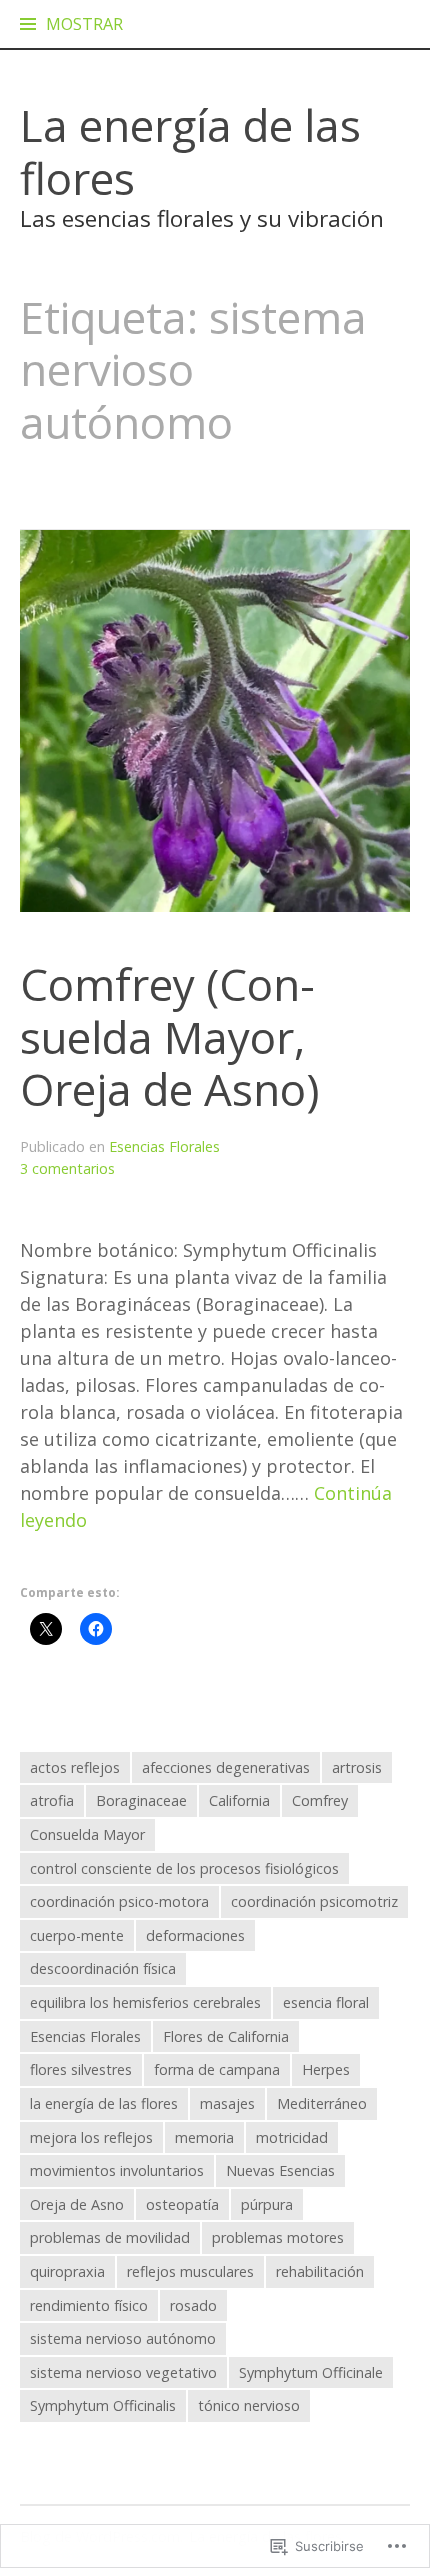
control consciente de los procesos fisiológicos (184, 1868)
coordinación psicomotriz (314, 1901)
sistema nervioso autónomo (123, 2338)
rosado (193, 2305)
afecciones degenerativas (226, 1767)
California (239, 1800)
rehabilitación (320, 2271)
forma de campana (217, 2069)
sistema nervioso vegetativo (123, 2372)
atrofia (52, 1800)
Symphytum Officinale (311, 2372)
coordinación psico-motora (119, 1901)
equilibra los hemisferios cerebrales (145, 2002)
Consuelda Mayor (87, 1834)
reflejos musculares (190, 2271)
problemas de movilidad (110, 2237)
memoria (204, 2137)
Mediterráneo (322, 2103)
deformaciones (195, 1935)
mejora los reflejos (91, 2137)
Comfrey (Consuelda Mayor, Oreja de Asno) (169, 1036)
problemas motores (278, 2237)
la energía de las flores (104, 2103)
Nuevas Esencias (280, 2170)
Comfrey (320, 1800)
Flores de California (226, 2036)
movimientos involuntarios (117, 2170)
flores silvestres (81, 2069)
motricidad (292, 2137)
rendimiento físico (89, 2305)
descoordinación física (103, 1968)
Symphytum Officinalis (103, 2405)
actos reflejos (75, 1767)
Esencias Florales (164, 1146)
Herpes (326, 2069)
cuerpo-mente (77, 1935)
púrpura (267, 2204)
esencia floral (326, 2002)
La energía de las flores (190, 151)
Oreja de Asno (77, 2204)
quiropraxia (67, 2271)
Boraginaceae (141, 1800)
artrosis (357, 1767)
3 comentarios (67, 1168)
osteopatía (182, 2204)
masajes (227, 2103)
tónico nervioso (249, 2405)
